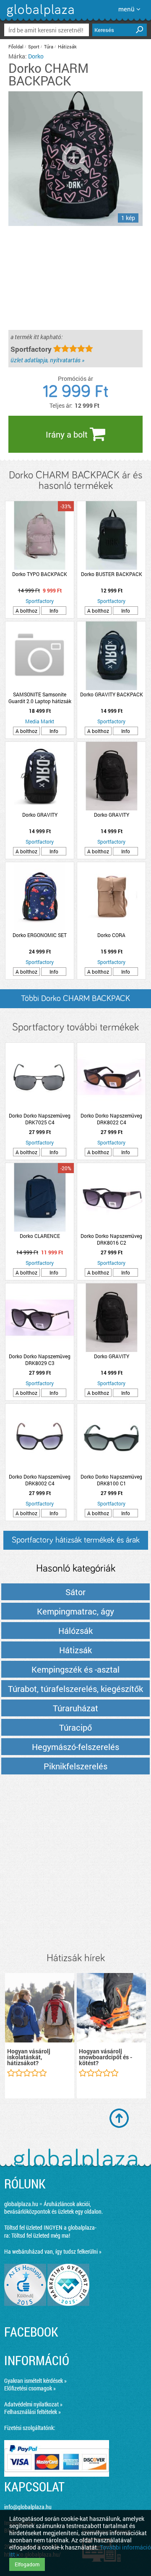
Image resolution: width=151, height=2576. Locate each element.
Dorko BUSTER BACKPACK (112, 574)
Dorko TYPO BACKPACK (40, 574)
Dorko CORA (111, 935)
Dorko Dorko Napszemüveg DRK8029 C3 (40, 1360)
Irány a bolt (68, 434)
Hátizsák (67, 46)
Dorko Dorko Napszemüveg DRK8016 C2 (111, 1239)
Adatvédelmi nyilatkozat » (33, 2404)
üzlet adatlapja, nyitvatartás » (47, 360)
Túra (49, 46)
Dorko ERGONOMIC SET (40, 935)
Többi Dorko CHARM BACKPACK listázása (75, 1001)
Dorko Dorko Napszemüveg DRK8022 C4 (111, 1119)
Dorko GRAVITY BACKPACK (112, 694)
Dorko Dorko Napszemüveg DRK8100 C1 (111, 1480)
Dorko (36, 56)
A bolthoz (26, 611)
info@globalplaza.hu (28, 2507)
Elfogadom (27, 2564)
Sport (34, 46)
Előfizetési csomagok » (30, 2388)
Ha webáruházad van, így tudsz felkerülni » (53, 2251)
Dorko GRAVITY (40, 815)
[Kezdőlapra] (39, 17)
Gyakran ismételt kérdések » (35, 2381)
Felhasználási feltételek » (33, 2412)
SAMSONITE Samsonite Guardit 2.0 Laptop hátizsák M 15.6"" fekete (40, 698)
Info (54, 611)
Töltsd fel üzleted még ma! (41, 2235)
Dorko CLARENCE (40, 1236)
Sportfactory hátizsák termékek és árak (76, 1540)
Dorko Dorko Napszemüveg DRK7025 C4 (40, 1119)
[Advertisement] (75, 1864)
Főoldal (16, 46)
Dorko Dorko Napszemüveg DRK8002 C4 (40, 1480)
